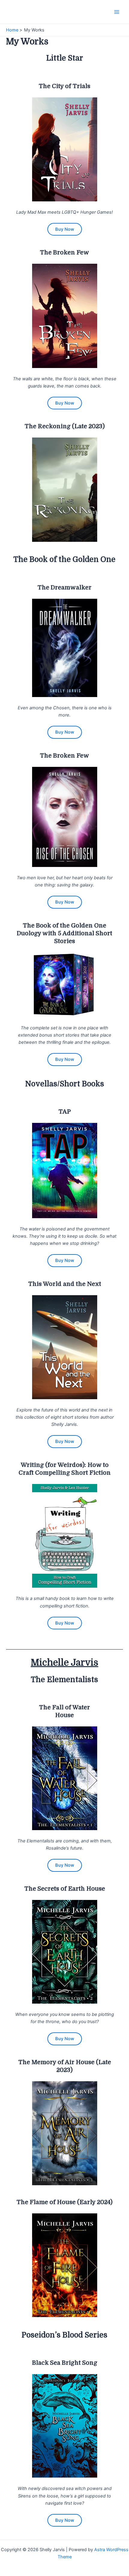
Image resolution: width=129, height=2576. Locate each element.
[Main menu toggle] (117, 12)
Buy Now (65, 229)
